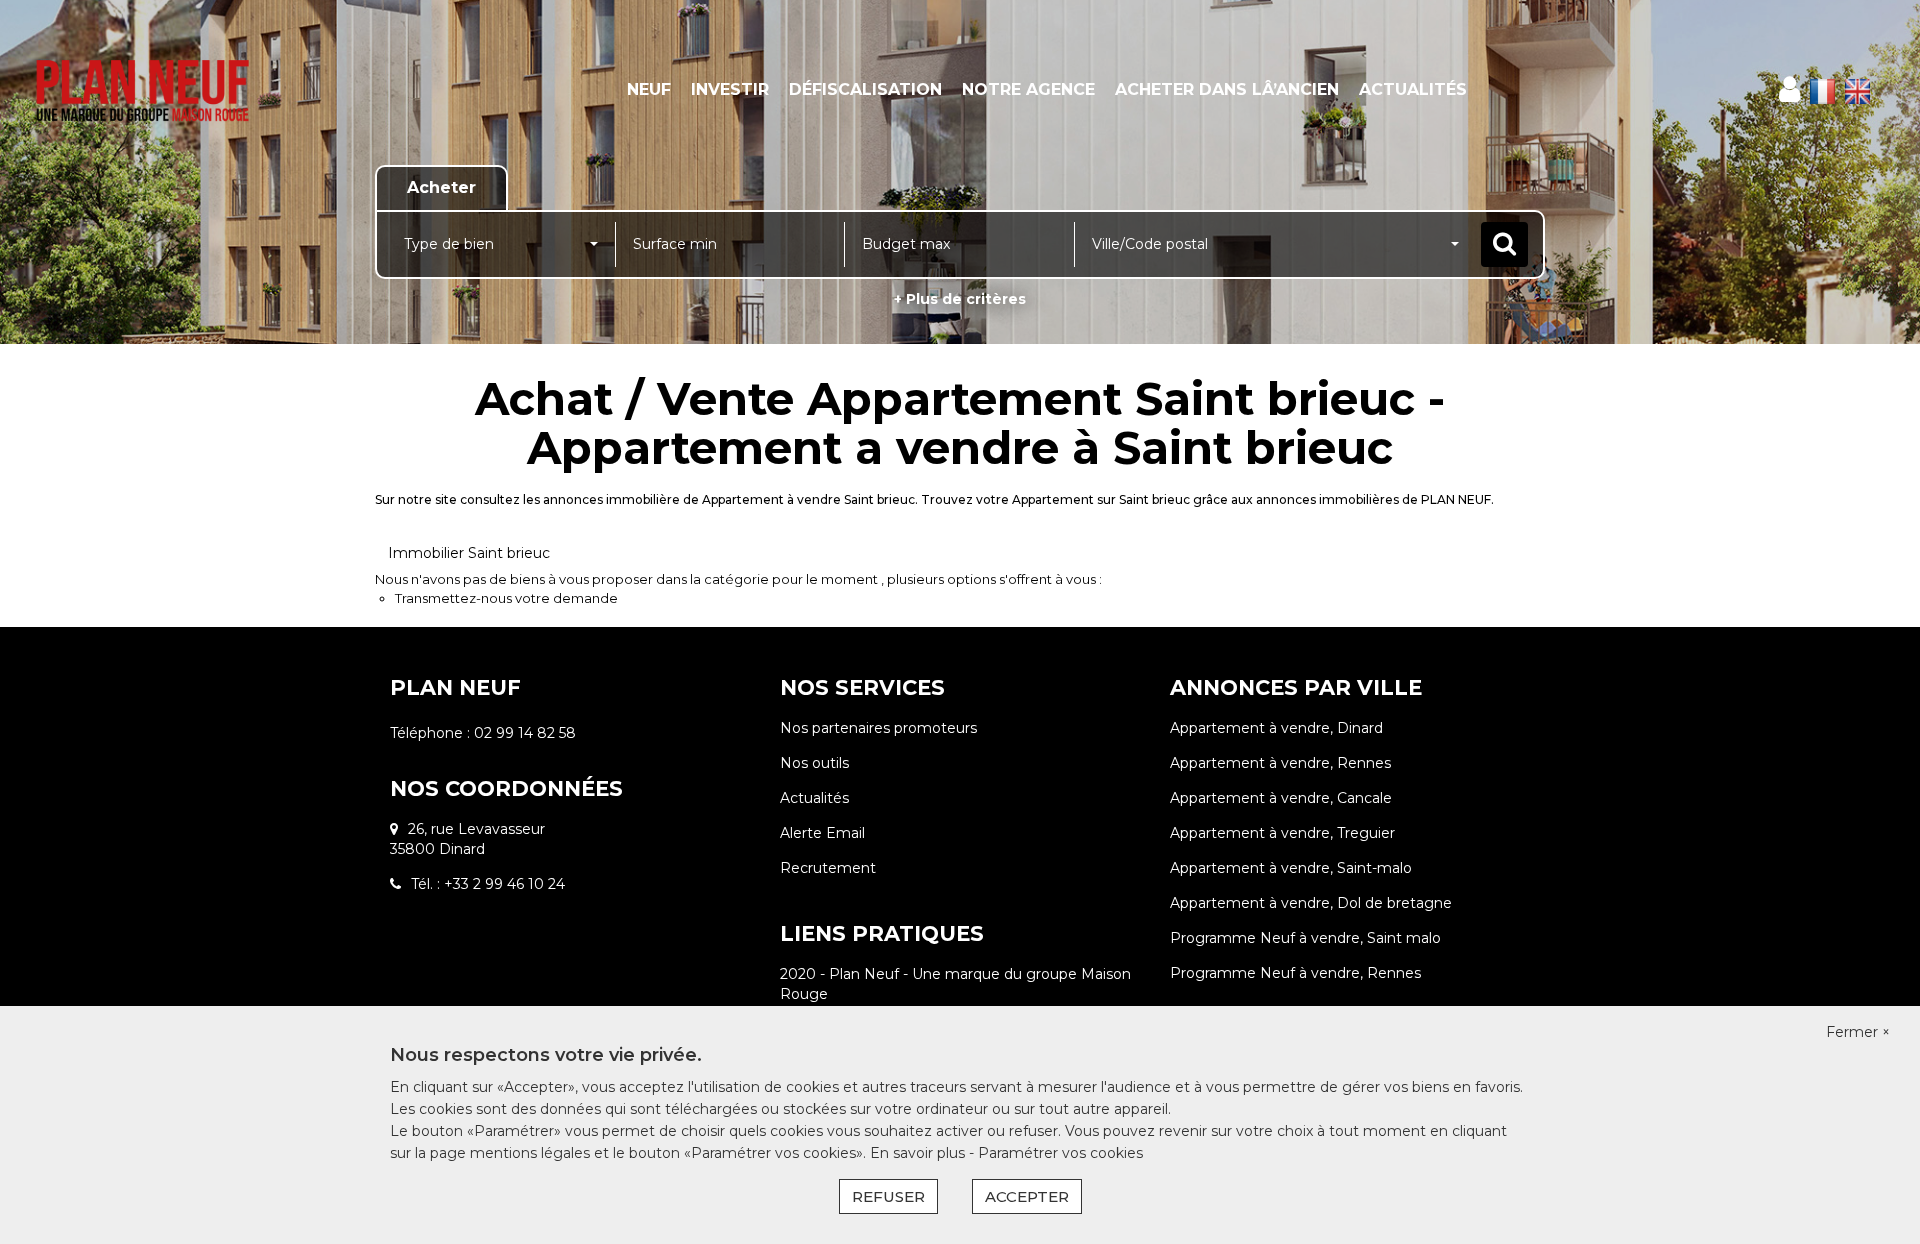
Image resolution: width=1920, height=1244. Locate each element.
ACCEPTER (1027, 1196)
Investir (730, 89)
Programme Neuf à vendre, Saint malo (1305, 938)
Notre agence (1028, 89)
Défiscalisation (865, 89)
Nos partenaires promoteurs (878, 728)
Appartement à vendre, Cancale (1281, 798)
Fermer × (1858, 1032)
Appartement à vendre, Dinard (1276, 728)
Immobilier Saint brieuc (469, 553)
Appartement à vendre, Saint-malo (1291, 868)
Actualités (1413, 89)
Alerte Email (822, 833)
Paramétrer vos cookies (1060, 1153)
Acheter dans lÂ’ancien (1227, 89)
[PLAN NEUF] (173, 90)
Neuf (649, 89)
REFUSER (888, 1196)
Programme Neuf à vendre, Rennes (1295, 973)
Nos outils (814, 763)
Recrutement (828, 868)
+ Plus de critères (960, 299)
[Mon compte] (1789, 89)
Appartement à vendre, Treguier (1282, 833)
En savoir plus (919, 1153)
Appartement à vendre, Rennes (1280, 763)
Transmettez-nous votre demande (506, 598)
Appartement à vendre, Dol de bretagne (1311, 903)
